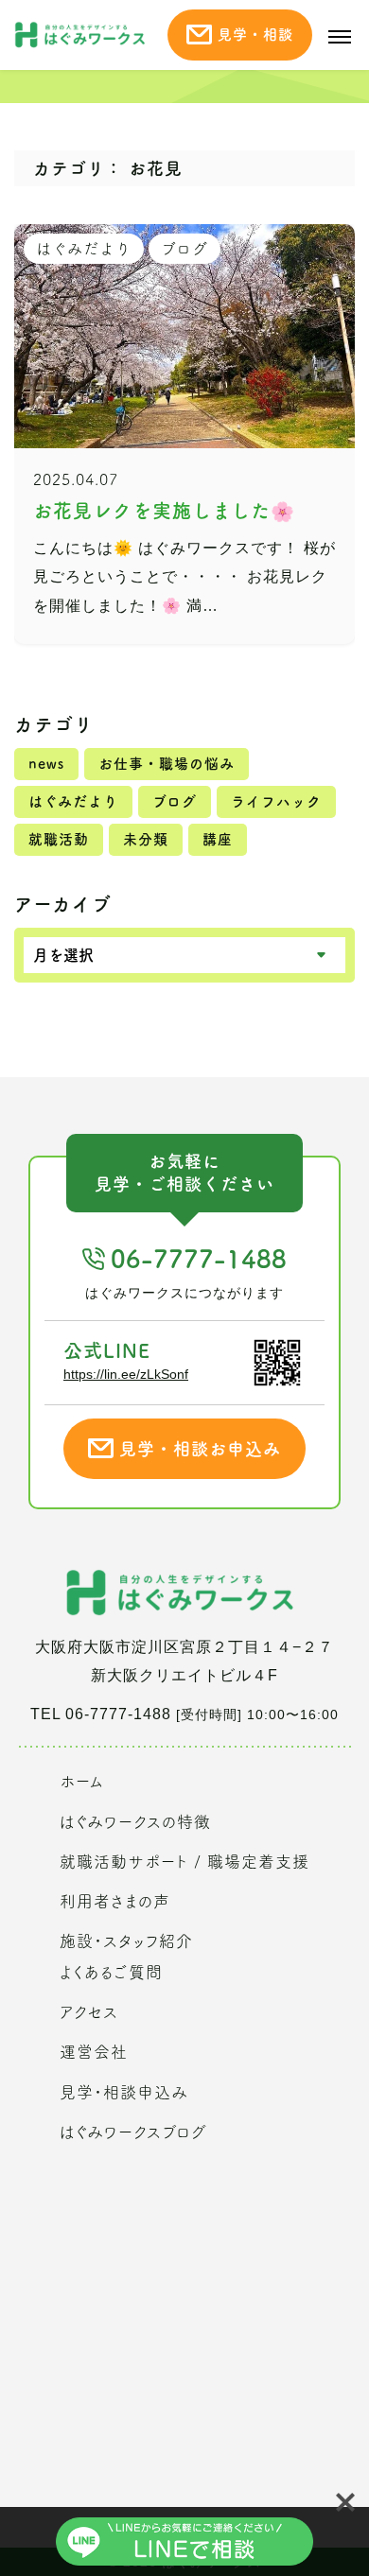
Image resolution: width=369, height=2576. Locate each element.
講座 (218, 839)
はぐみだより (73, 801)
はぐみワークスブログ (133, 2132)
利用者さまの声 (115, 1901)
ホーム (82, 1781)
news (46, 764)
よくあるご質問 (111, 1972)
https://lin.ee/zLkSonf (126, 1374)
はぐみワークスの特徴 (135, 1822)
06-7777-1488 (199, 1259)
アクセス (89, 2012)
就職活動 (59, 839)
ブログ (175, 801)
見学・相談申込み (124, 2092)
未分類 (146, 839)
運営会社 (94, 2052)
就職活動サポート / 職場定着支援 (184, 1862)
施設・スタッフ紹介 (126, 1941)
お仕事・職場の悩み (167, 764)
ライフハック (276, 801)
